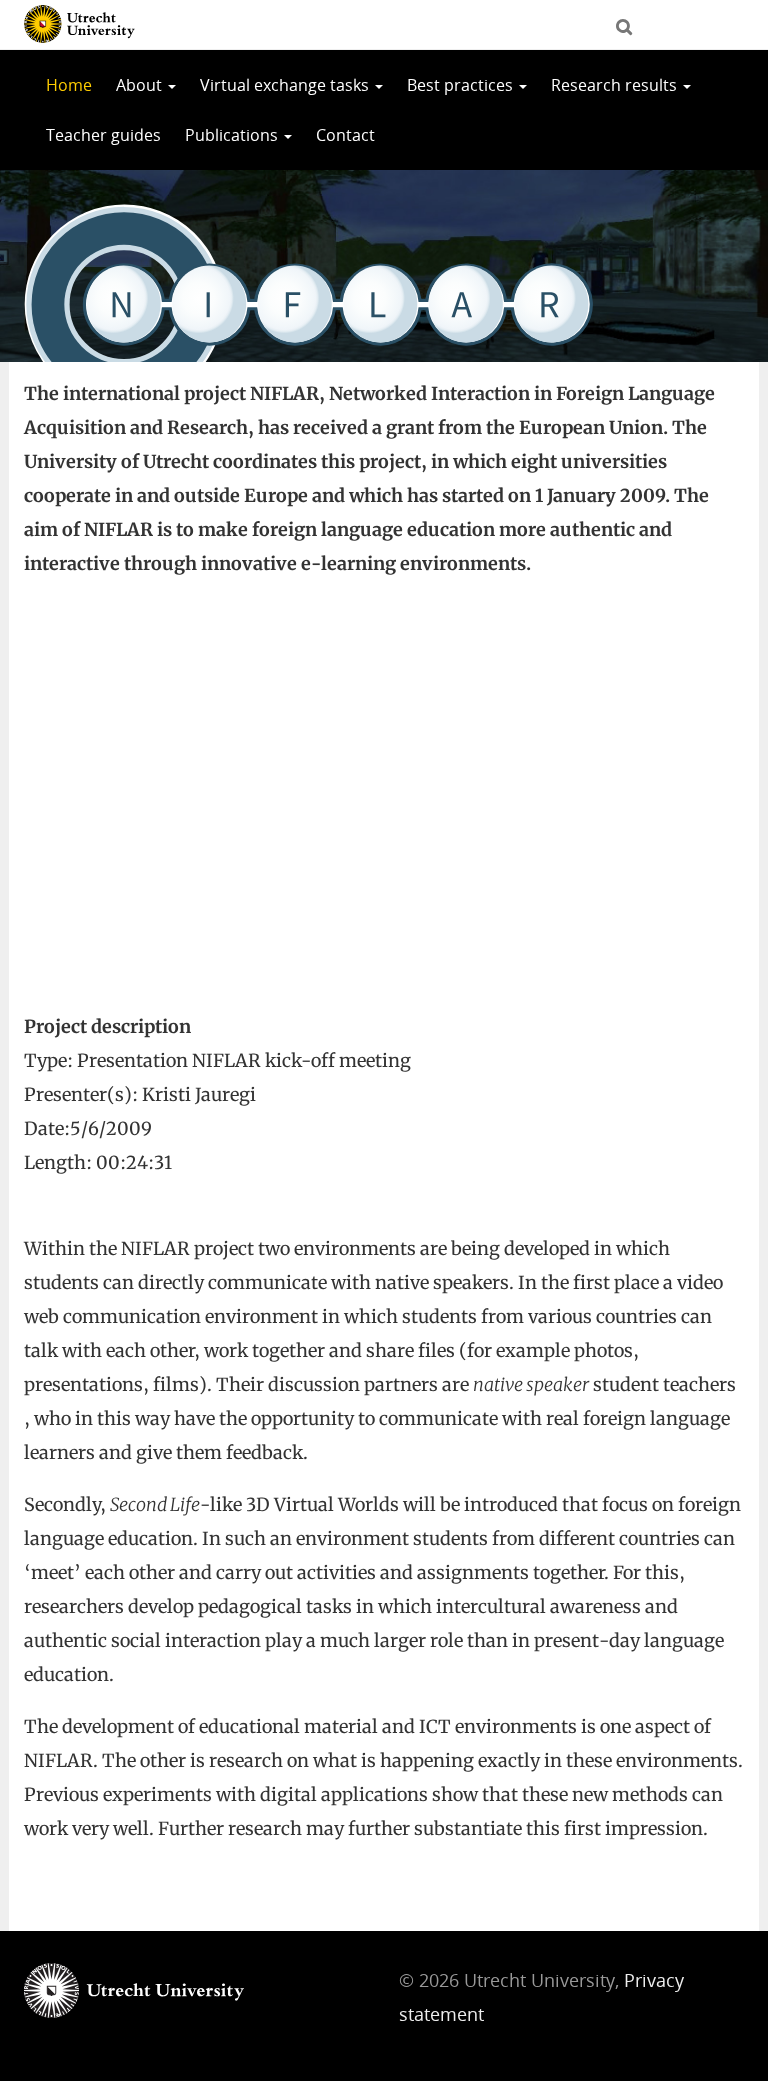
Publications (233, 135)
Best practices (462, 85)
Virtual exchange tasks (286, 85)
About (141, 85)
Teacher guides (103, 135)
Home (69, 85)
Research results (616, 85)
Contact (345, 135)
